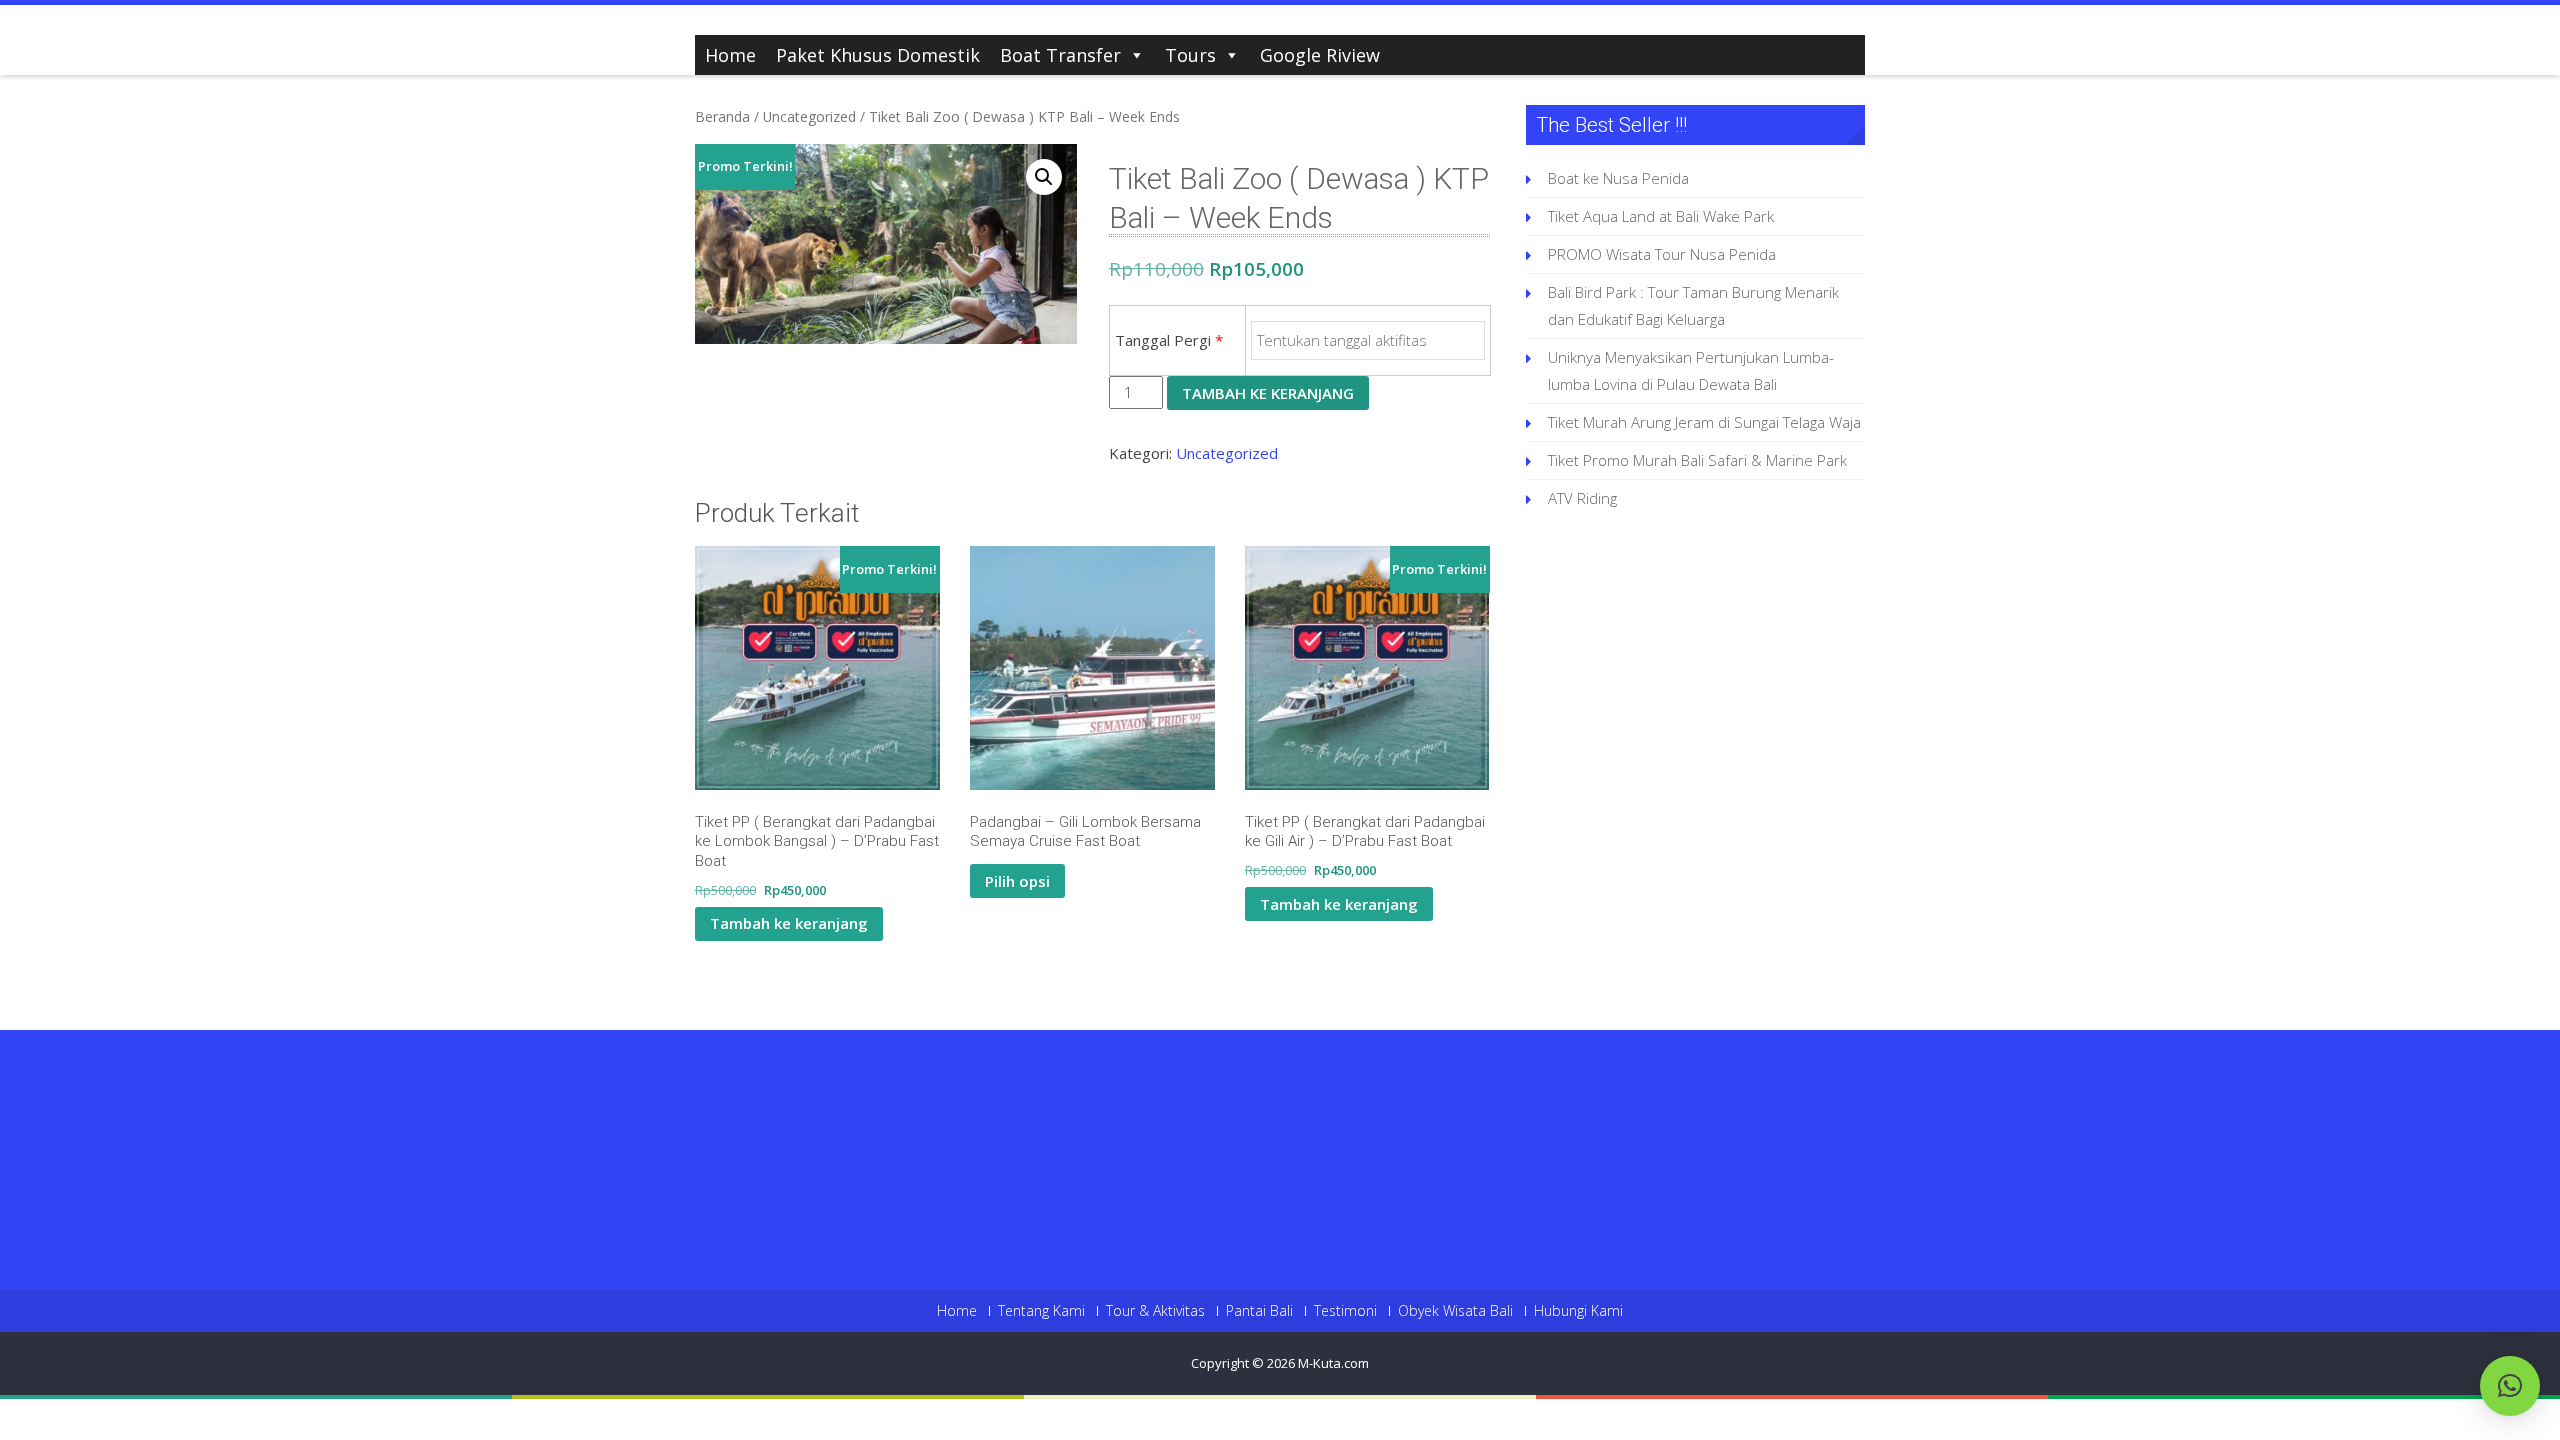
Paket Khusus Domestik (878, 55)
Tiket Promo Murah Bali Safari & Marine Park (1697, 460)
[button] (1044, 177)
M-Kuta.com (1333, 1363)
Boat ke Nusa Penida (1618, 178)
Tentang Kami (1041, 1311)
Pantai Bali (1259, 1311)
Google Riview (1320, 55)
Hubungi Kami (1578, 1311)
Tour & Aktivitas (1155, 1311)
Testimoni (1345, 1311)
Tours (1190, 55)
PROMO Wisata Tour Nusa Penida (1662, 254)
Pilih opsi (1017, 881)
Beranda (722, 116)
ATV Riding (1582, 498)
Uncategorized (809, 116)
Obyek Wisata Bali (1455, 1311)
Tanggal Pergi (1169, 340)
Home (730, 55)
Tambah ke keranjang (1268, 393)
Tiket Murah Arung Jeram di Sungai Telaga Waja (1704, 422)
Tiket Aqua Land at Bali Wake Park (1661, 216)
